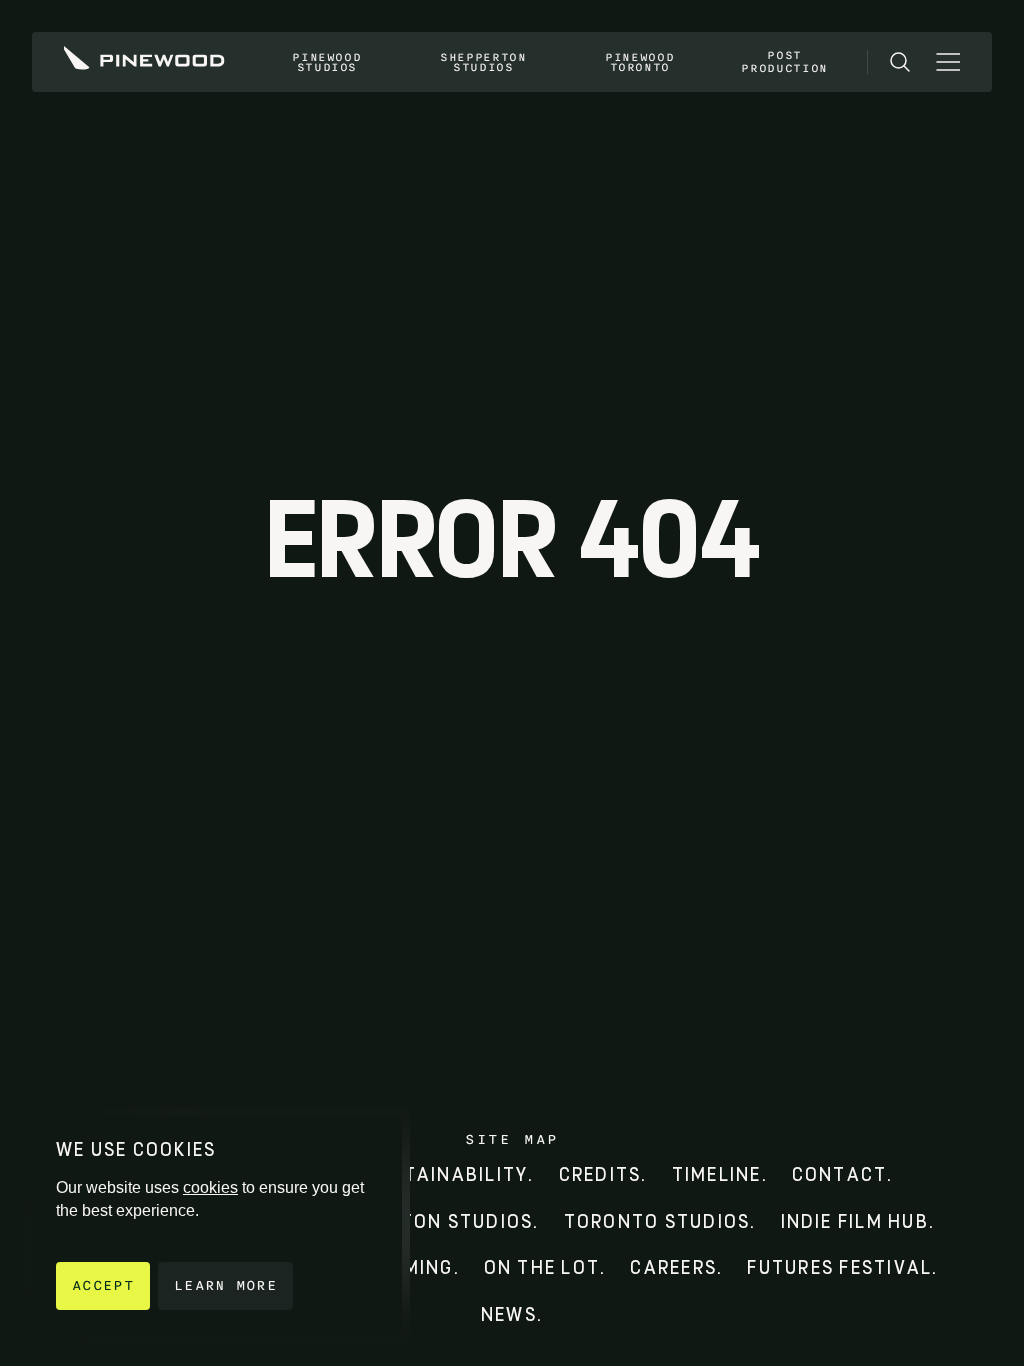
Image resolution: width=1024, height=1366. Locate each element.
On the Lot (542, 1267)
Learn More (225, 1285)
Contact (840, 1174)
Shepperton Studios (483, 62)
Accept (103, 1285)
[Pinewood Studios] (144, 62)
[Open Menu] (948, 62)
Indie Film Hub (855, 1221)
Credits (600, 1174)
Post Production (784, 61)
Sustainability (447, 1174)
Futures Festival (839, 1267)
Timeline (717, 1174)
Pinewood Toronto (639, 62)
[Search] (900, 62)
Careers (673, 1267)
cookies (210, 1187)
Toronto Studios (657, 1221)
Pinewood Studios (326, 62)
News (509, 1314)
